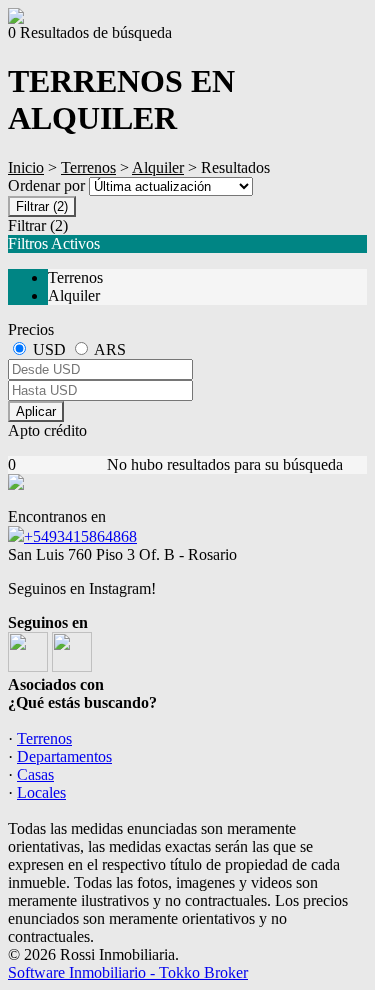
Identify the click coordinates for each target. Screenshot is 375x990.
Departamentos (64, 756)
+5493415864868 (80, 536)
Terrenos (88, 167)
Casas (35, 774)
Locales (41, 792)
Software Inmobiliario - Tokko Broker (128, 972)
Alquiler (158, 167)
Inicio (26, 167)
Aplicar (36, 411)
